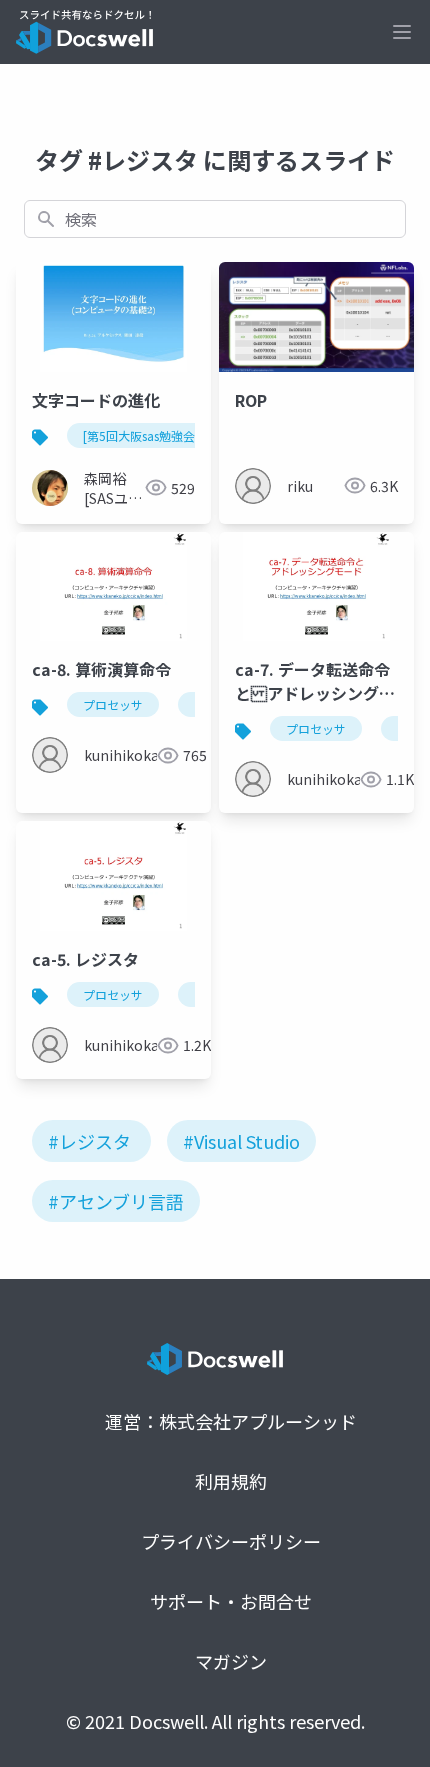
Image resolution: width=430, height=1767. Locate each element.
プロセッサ (113, 704)
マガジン (231, 1661)
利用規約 (231, 1481)
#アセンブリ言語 (116, 1201)
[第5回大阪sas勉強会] (141, 435)
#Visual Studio (241, 1141)
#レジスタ (89, 1141)
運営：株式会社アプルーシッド (231, 1421)
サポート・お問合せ (231, 1601)
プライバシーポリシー (231, 1541)
